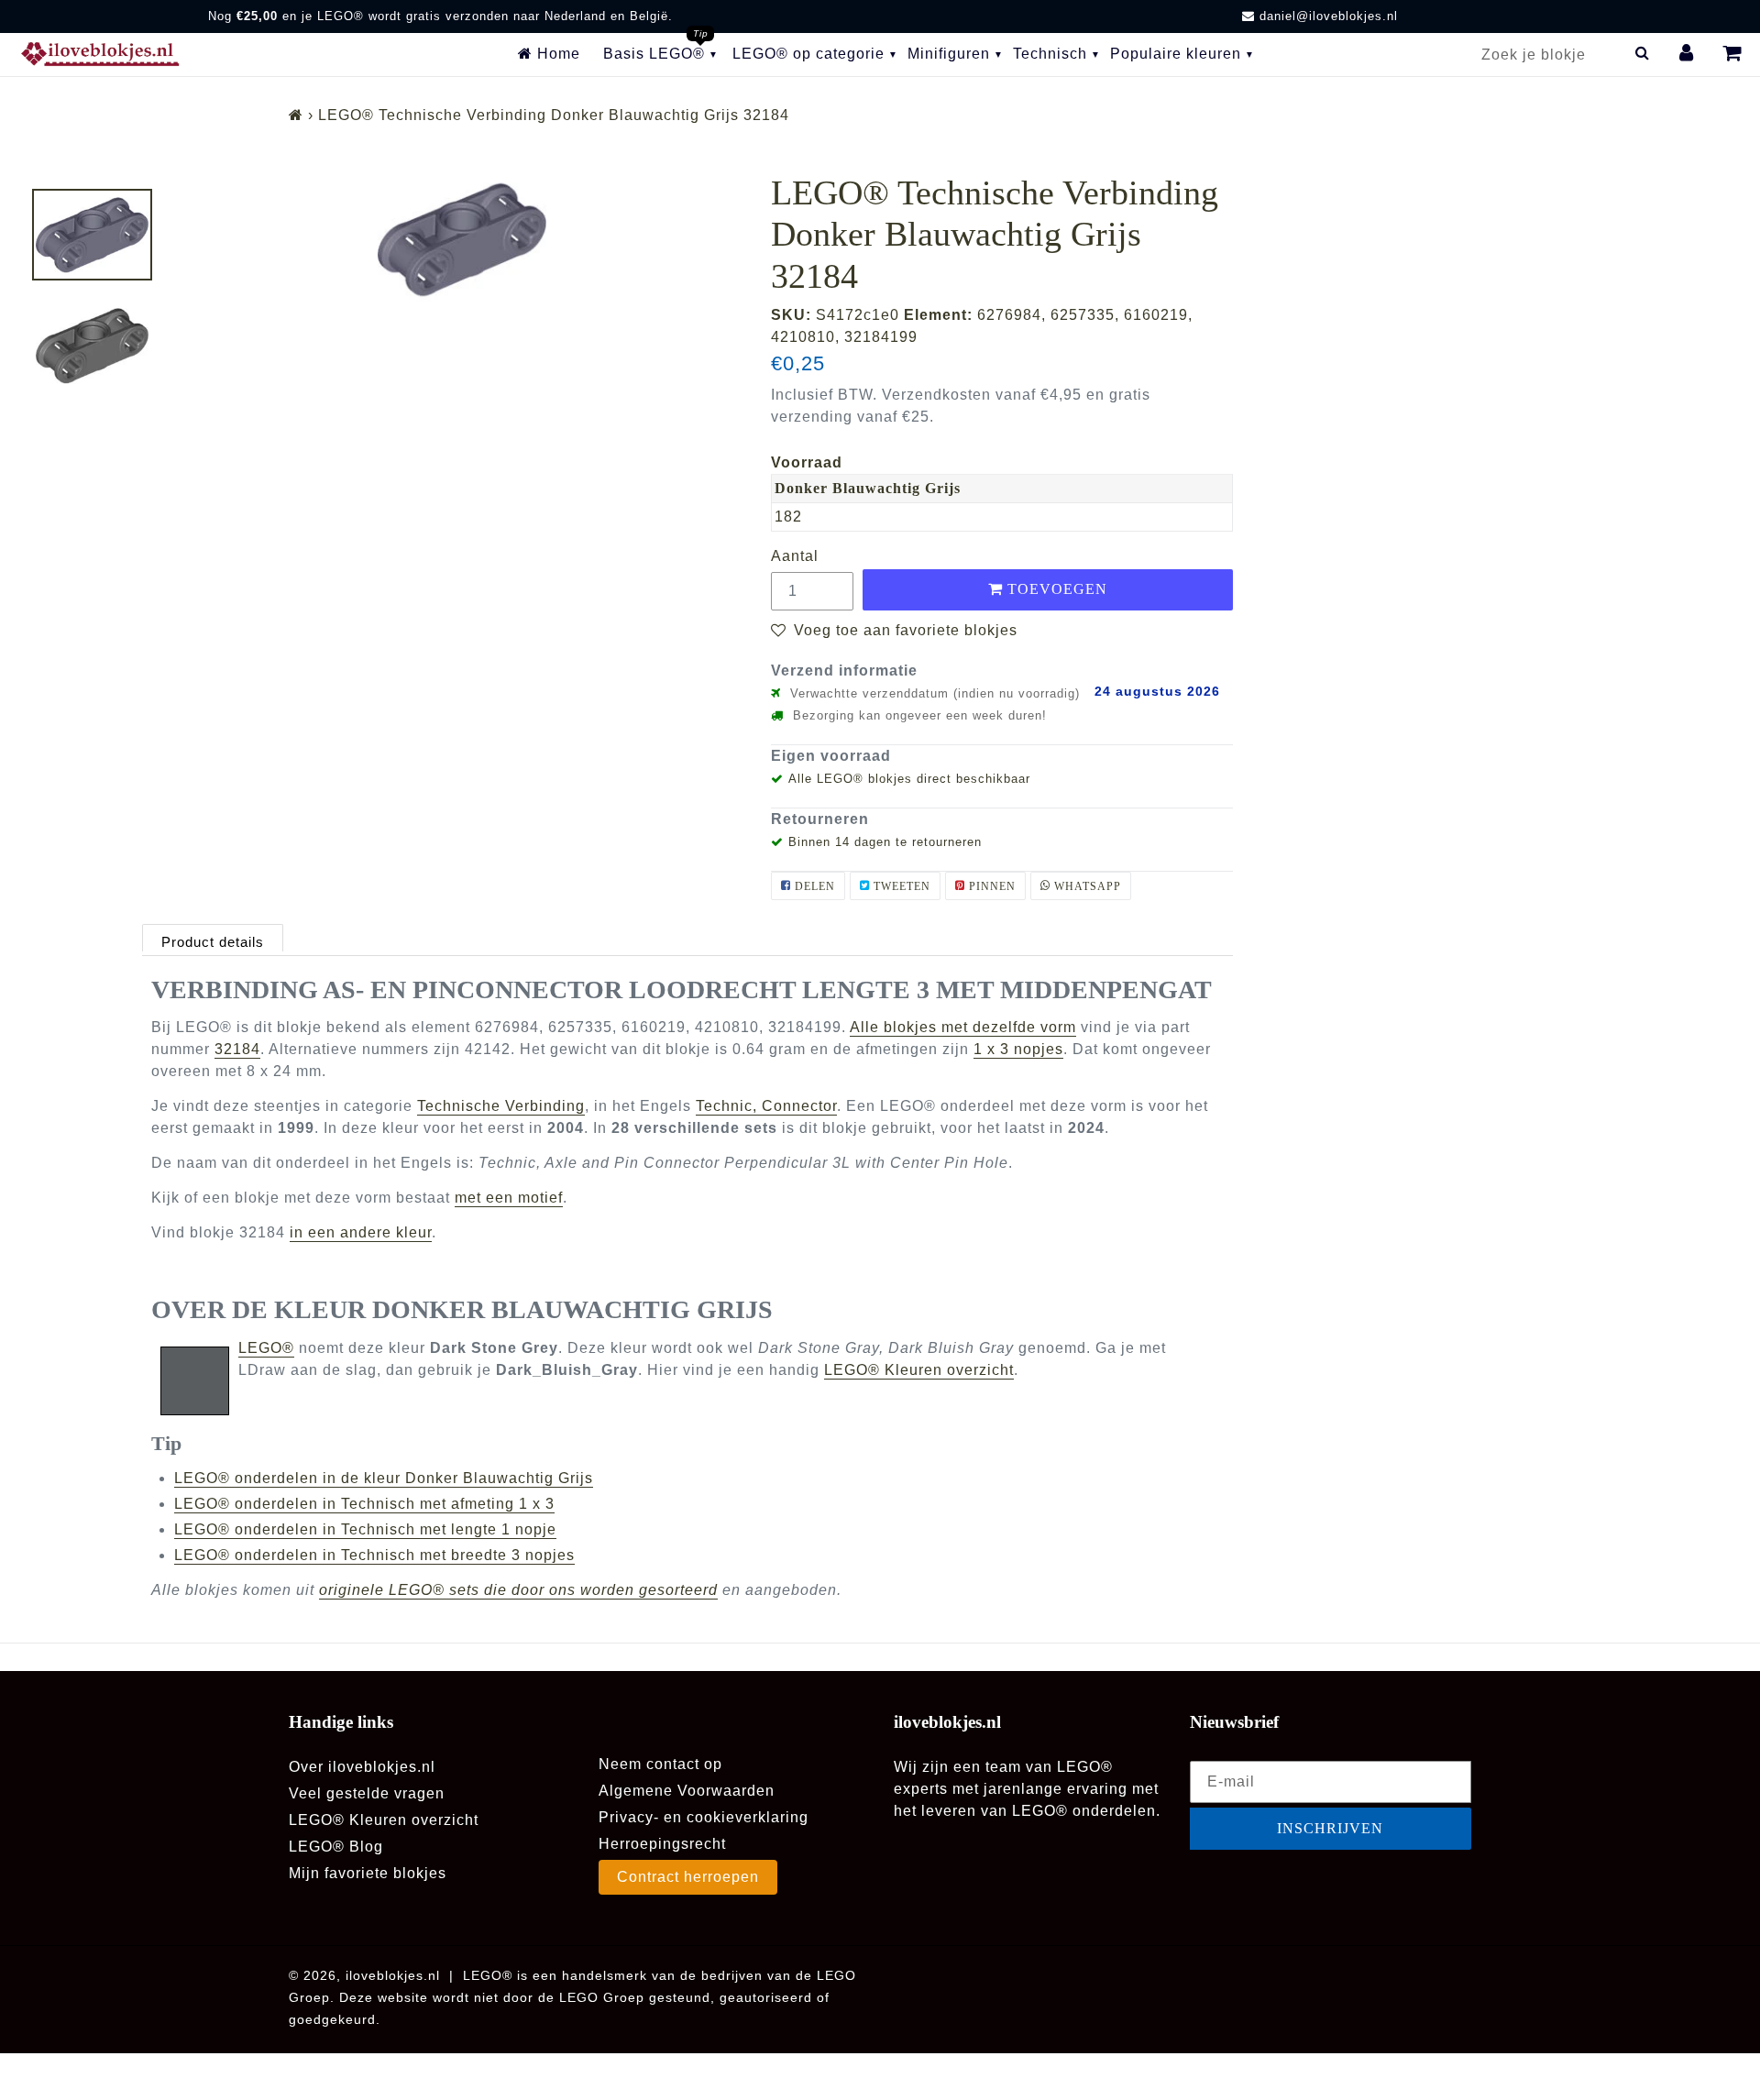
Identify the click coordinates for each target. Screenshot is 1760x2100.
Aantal (795, 556)
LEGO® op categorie (808, 54)
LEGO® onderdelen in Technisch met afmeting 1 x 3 (364, 1504)
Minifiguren (949, 54)
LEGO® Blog (336, 1847)
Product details (213, 942)
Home (556, 54)
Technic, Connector (766, 1106)
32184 (237, 1049)
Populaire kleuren (1176, 54)
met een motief (509, 1198)
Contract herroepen (688, 1877)
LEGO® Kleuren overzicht (919, 1370)
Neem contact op (660, 1764)
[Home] (296, 115)
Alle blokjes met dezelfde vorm (963, 1027)
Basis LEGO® (654, 54)
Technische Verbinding (501, 1106)
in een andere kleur (361, 1232)
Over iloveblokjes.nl (362, 1767)
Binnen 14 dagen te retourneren (885, 842)
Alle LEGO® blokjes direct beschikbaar (909, 779)
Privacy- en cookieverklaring (704, 1817)
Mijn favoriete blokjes (368, 1873)
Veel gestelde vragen (367, 1793)
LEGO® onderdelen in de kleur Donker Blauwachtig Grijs (384, 1478)
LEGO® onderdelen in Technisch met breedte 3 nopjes (374, 1555)
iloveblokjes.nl (393, 1975)
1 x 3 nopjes (1018, 1049)
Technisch (1050, 54)
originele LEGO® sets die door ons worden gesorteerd (518, 1590)
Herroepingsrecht (662, 1844)
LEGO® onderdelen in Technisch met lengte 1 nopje (365, 1529)
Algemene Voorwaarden (687, 1791)
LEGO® (266, 1348)
